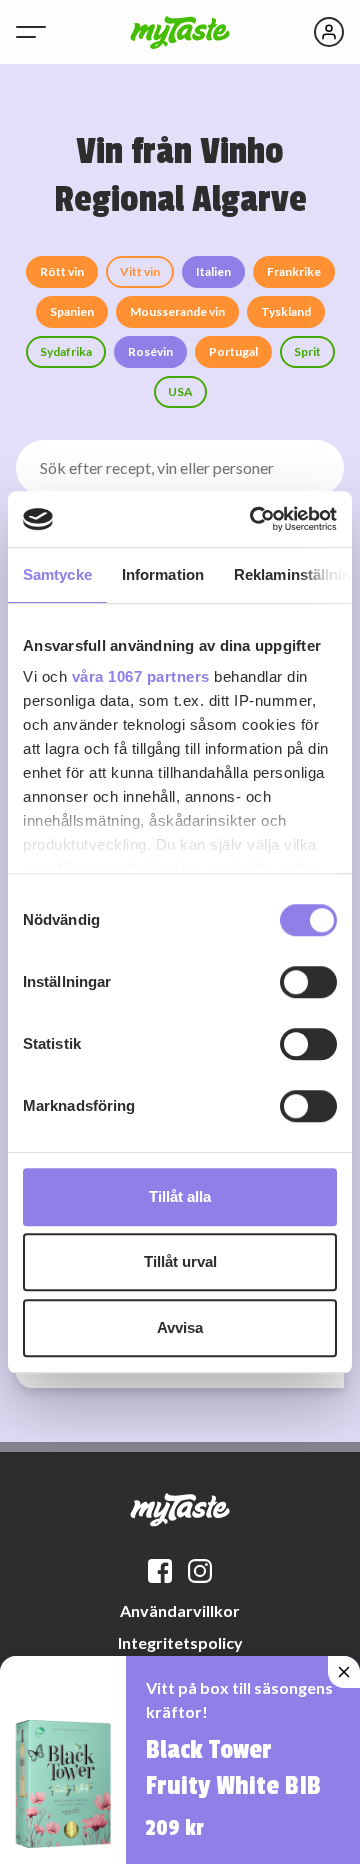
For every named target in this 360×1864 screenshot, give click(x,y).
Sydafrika (66, 351)
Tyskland (286, 311)
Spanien (72, 311)
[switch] (308, 982)
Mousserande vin (177, 311)
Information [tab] (163, 574)
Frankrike (294, 271)
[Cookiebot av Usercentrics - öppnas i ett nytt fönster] (254, 519)
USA (180, 391)
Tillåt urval (180, 1261)
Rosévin (150, 351)
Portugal (233, 351)
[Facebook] (160, 1571)
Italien (213, 271)
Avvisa (180, 1327)
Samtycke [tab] (57, 574)
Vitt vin (140, 271)
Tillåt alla (180, 1196)
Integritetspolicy (180, 1642)
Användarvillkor (180, 1610)
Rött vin (62, 271)
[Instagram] (200, 1571)
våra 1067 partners (141, 676)
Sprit (307, 351)
